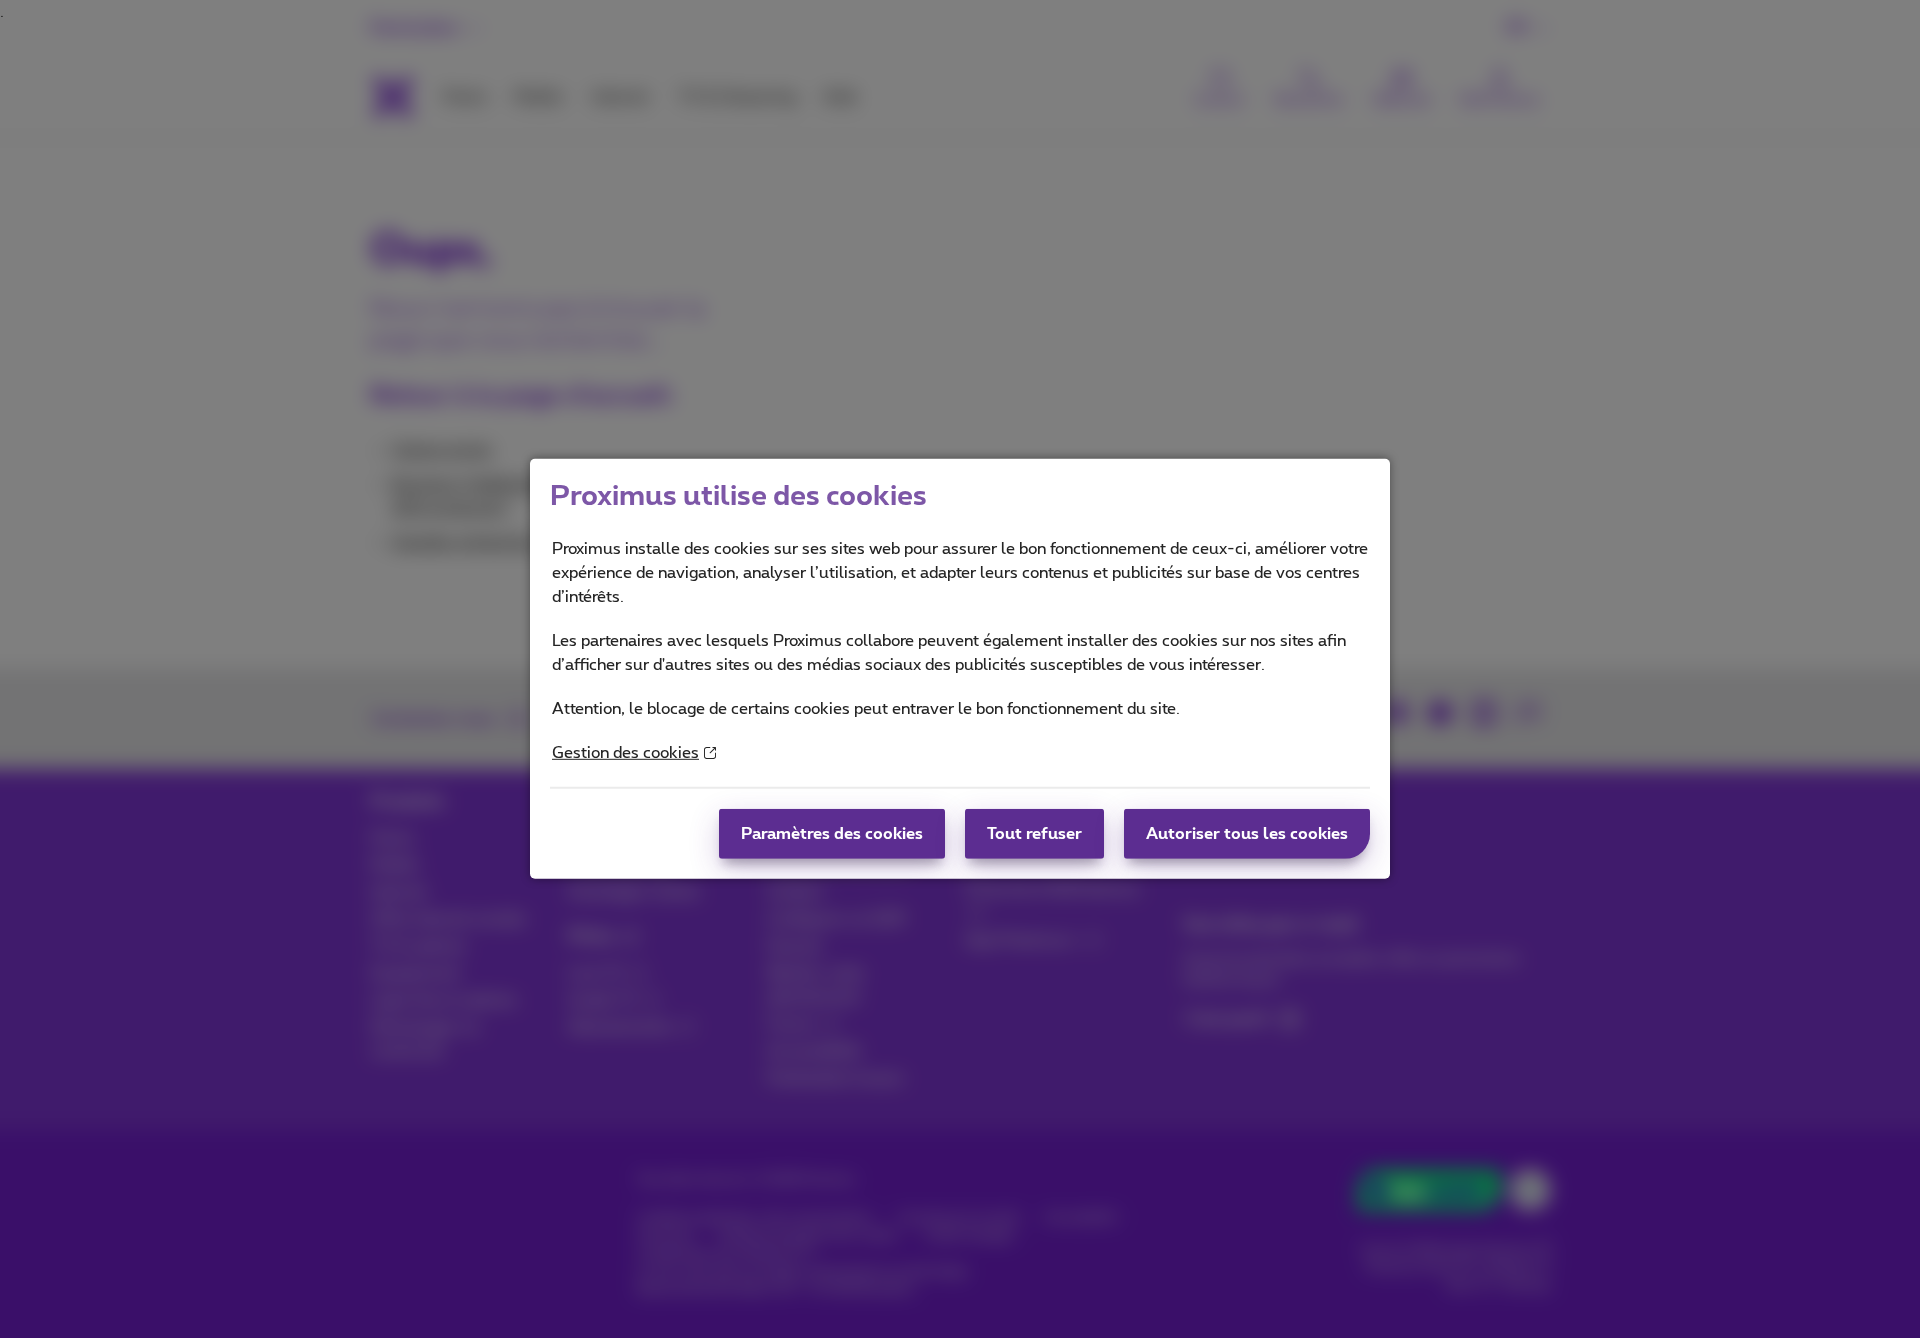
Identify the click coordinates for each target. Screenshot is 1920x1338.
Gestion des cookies (625, 753)
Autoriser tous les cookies (1247, 834)
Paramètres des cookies (832, 834)
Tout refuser (1034, 834)
